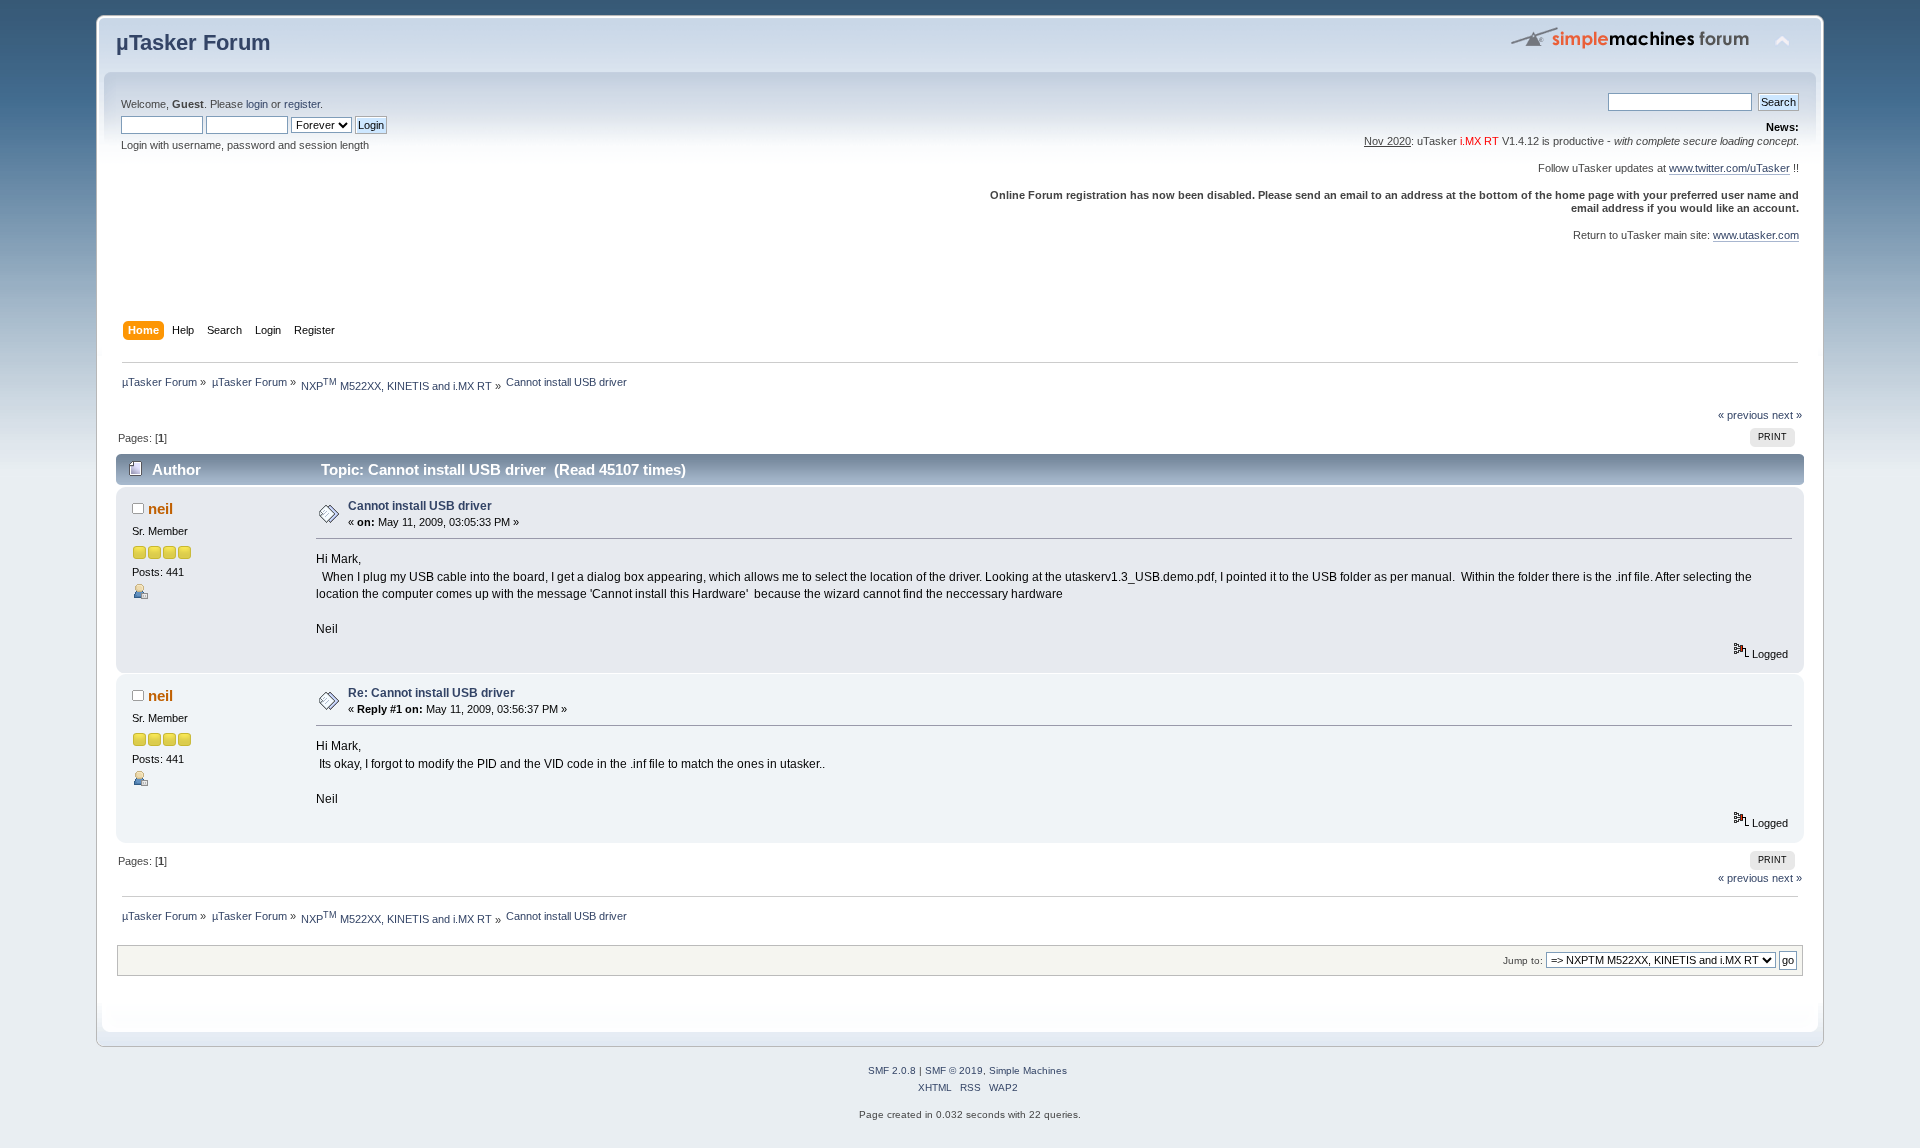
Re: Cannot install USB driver (431, 693)
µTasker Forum (193, 42)
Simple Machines (1028, 1070)
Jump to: (1523, 960)
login (257, 104)
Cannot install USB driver (420, 506)
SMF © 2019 (954, 1070)
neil (160, 508)
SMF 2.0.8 (892, 1070)
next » (1787, 415)
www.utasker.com (1756, 235)
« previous (1743, 415)
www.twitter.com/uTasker (1729, 168)
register (302, 104)
